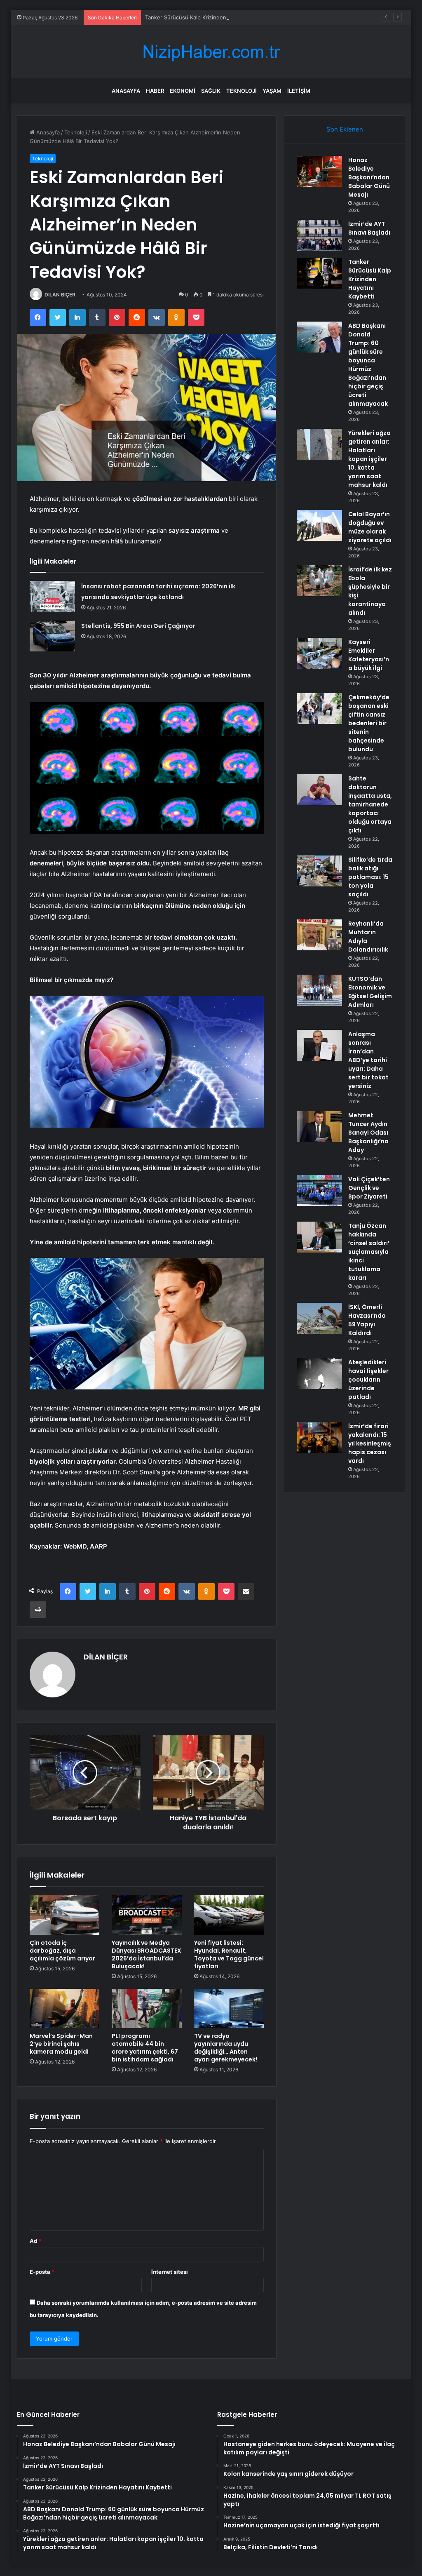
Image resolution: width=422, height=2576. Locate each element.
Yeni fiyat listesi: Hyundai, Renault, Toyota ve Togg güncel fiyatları (229, 1954)
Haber (155, 91)
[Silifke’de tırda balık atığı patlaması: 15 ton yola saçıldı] (319, 871)
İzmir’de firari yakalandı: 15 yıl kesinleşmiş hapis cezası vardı (370, 1443)
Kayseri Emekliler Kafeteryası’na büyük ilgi (369, 655)
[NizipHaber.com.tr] (211, 52)
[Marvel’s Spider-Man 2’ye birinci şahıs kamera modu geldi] (65, 2009)
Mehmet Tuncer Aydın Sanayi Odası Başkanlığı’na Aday (368, 1133)
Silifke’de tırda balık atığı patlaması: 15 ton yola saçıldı (370, 877)
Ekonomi (183, 91)
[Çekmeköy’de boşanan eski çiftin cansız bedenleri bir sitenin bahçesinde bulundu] (319, 709)
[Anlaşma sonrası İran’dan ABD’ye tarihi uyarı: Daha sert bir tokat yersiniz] (319, 1045)
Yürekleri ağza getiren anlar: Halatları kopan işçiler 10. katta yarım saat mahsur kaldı (369, 459)
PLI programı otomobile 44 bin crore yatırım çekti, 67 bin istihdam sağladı (145, 2048)
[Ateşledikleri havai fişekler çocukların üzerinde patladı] (319, 1374)
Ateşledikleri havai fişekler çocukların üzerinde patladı (368, 1380)
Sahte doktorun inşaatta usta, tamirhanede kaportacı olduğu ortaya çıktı (370, 804)
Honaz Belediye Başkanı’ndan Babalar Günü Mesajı (369, 177)
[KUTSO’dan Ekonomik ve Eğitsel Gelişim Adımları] (319, 990)
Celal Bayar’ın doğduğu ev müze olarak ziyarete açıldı (370, 527)
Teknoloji (241, 91)
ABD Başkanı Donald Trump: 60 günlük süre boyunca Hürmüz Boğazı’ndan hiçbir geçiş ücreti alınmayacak (368, 365)
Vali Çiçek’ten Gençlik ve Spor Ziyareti (369, 1188)
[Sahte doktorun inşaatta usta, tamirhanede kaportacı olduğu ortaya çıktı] (319, 790)
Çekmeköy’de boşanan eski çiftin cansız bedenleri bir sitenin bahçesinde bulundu (369, 723)
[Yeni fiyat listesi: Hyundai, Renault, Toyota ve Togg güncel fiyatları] (229, 1915)
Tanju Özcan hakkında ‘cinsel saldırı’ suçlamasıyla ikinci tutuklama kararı (369, 1252)
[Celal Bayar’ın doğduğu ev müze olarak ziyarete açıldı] (319, 525)
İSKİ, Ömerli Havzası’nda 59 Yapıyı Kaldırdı (367, 1320)
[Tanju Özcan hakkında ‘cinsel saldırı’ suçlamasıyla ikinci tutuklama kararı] (319, 1237)
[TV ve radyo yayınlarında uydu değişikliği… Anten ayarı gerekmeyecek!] (229, 2009)
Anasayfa (126, 91)
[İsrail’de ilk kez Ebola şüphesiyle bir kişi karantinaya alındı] (319, 581)
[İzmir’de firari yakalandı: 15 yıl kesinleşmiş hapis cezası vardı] (319, 1437)
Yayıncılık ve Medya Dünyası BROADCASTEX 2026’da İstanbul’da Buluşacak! (147, 1954)
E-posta (42, 2272)
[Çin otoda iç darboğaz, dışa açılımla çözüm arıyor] (65, 1915)
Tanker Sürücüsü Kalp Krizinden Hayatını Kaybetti (208, 17)
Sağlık (211, 91)
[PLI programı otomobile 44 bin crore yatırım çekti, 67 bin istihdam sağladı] (147, 2009)
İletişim (299, 91)
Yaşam (272, 91)
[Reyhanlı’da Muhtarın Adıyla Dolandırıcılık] (319, 935)
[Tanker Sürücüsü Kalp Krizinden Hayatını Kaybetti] (319, 273)
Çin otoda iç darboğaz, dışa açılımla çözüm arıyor (62, 1951)
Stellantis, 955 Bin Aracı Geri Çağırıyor (138, 626)
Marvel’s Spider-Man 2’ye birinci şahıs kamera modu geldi (61, 2044)
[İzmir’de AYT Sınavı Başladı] (319, 235)
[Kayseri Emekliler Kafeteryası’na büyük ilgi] (319, 653)
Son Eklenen (345, 129)
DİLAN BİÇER (60, 295)
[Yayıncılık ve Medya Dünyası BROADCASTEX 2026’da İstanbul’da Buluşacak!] (147, 1915)
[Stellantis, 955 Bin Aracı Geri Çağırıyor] (52, 636)
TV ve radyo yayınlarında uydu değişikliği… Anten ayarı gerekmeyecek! (226, 2048)
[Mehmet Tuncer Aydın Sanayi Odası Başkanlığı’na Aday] (319, 1127)
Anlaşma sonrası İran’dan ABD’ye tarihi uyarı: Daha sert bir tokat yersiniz (368, 1060)
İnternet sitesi (170, 2272)
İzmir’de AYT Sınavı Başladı (369, 228)
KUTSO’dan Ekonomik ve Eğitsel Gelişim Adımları (370, 992)
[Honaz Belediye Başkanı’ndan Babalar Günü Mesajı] (319, 171)
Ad (35, 2241)
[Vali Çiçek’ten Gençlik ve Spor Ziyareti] (319, 1190)
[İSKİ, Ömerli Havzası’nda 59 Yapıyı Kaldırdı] (319, 1318)
